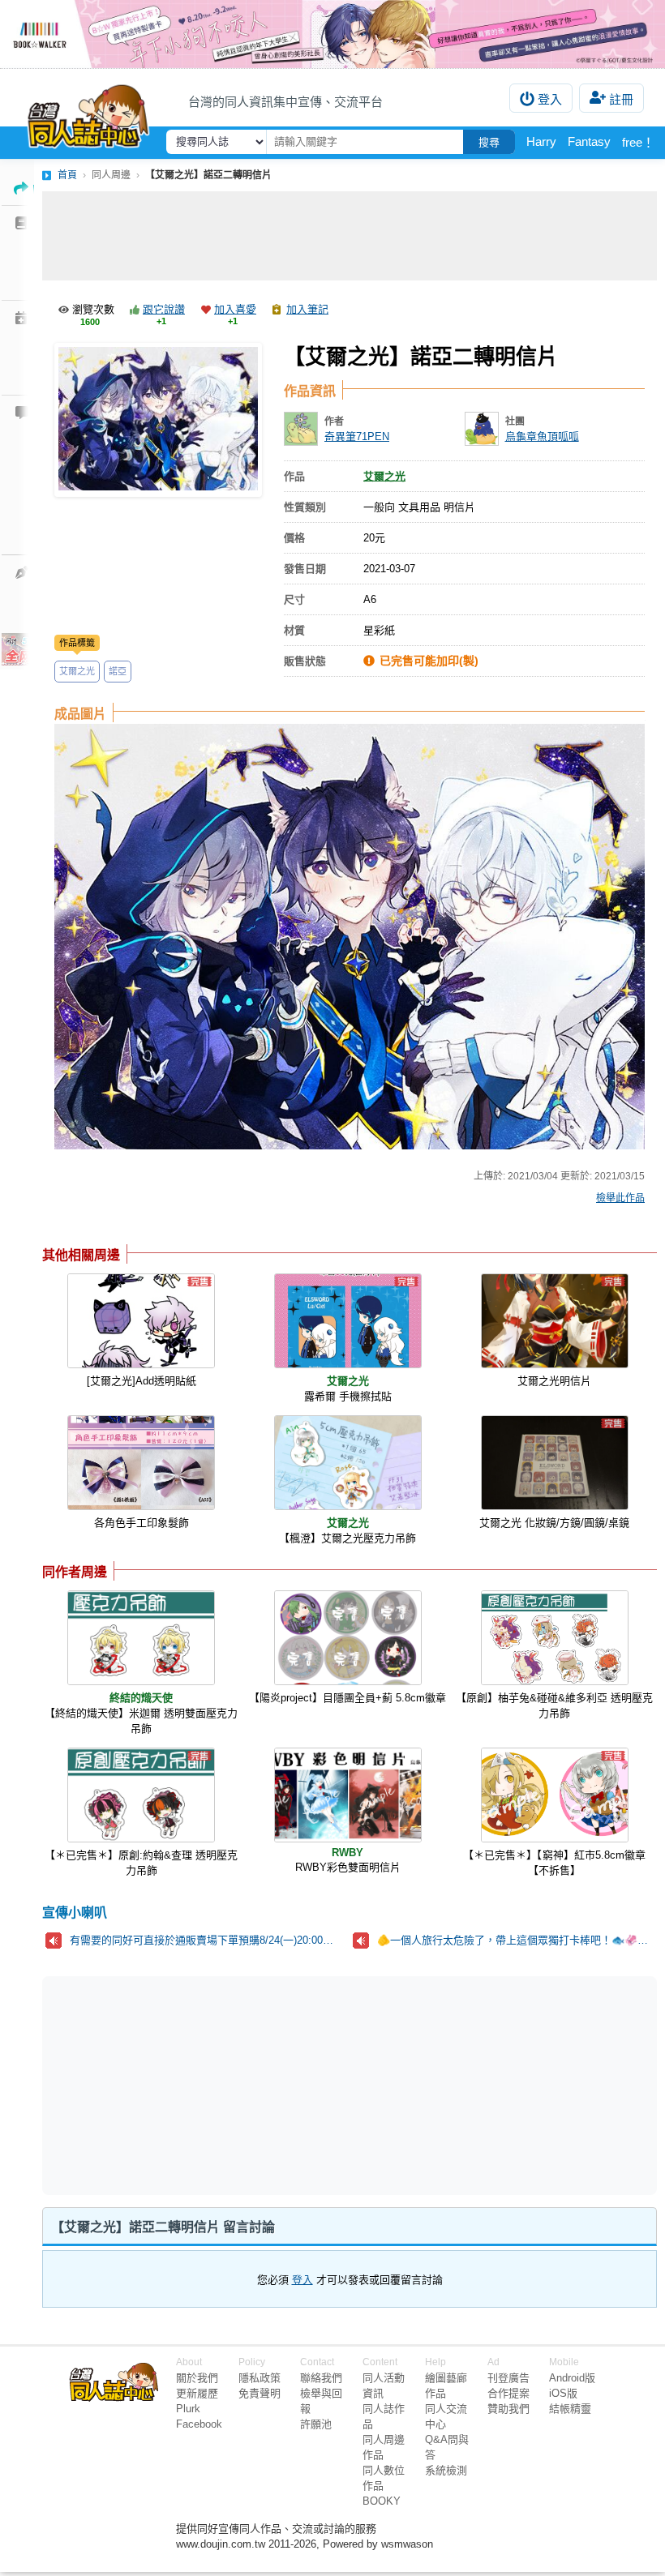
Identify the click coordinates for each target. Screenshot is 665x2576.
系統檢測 (446, 2470)
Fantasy (589, 141)
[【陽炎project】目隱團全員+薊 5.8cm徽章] (348, 1638)
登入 (550, 99)
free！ (638, 142)
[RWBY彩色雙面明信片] (348, 1795)
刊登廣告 (508, 2378)
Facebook (199, 2424)
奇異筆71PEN (357, 436)
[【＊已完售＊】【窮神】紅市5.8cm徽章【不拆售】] (555, 1795)
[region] (224, 2085)
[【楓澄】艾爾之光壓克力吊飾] (348, 1463)
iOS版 (563, 2393)
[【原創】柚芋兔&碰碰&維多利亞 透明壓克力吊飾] (555, 1638)
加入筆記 (307, 309)
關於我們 (197, 2378)
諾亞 (118, 671)
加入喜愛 (235, 309)
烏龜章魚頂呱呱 (542, 436)
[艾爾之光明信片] (555, 1321)
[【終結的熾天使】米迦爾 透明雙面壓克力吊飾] (141, 1638)
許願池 (316, 2424)
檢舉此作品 (620, 1198)
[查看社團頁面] (482, 429)
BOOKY (382, 2501)
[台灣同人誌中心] (88, 113)
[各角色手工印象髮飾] (141, 1463)
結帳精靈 (570, 2409)
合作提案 (508, 2393)
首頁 (67, 175)
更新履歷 (197, 2393)
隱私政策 (260, 2378)
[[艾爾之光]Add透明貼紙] (141, 1321)
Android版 (572, 2378)
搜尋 (489, 142)
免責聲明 (260, 2393)
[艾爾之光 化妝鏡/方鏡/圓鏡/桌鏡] (555, 1463)
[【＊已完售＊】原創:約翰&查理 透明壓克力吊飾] (141, 1795)
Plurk (188, 2409)
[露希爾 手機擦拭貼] (348, 1321)
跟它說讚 (164, 309)
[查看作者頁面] (301, 429)
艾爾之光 (77, 671)
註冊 (621, 99)
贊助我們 (508, 2409)
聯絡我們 (321, 2378)
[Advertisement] (350, 236)
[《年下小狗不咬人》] (332, 34)
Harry (541, 141)
